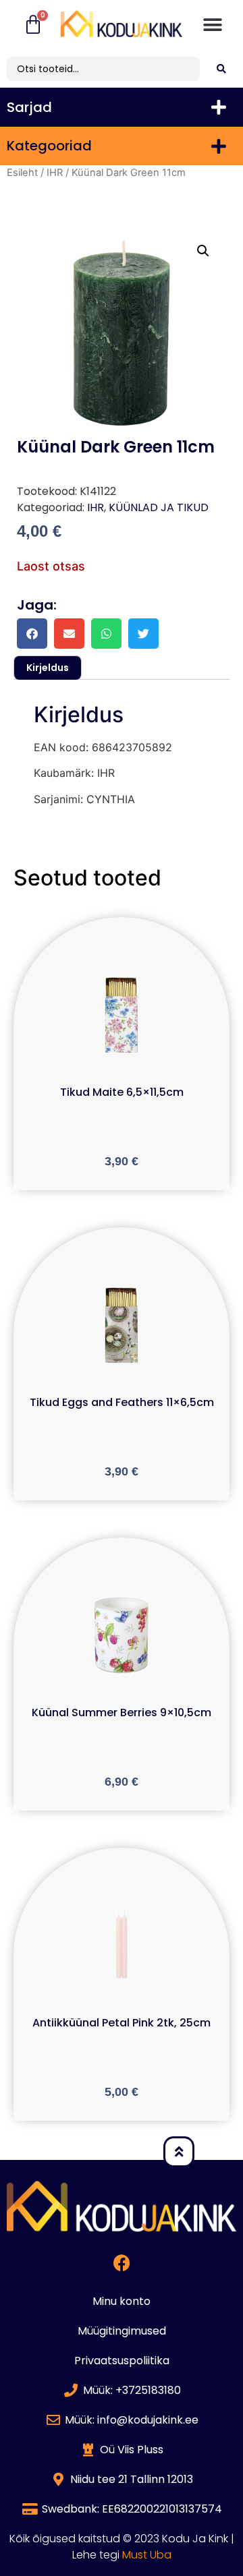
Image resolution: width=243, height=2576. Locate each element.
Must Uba (147, 2555)
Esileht (22, 173)
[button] (213, 25)
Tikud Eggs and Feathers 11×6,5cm (122, 1402)
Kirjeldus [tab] (48, 668)
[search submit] (221, 69)
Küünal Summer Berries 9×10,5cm (122, 1713)
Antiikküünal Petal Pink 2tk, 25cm (122, 2023)
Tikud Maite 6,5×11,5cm (122, 1092)
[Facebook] (122, 2263)
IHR (55, 173)
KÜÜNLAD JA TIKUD (159, 507)
